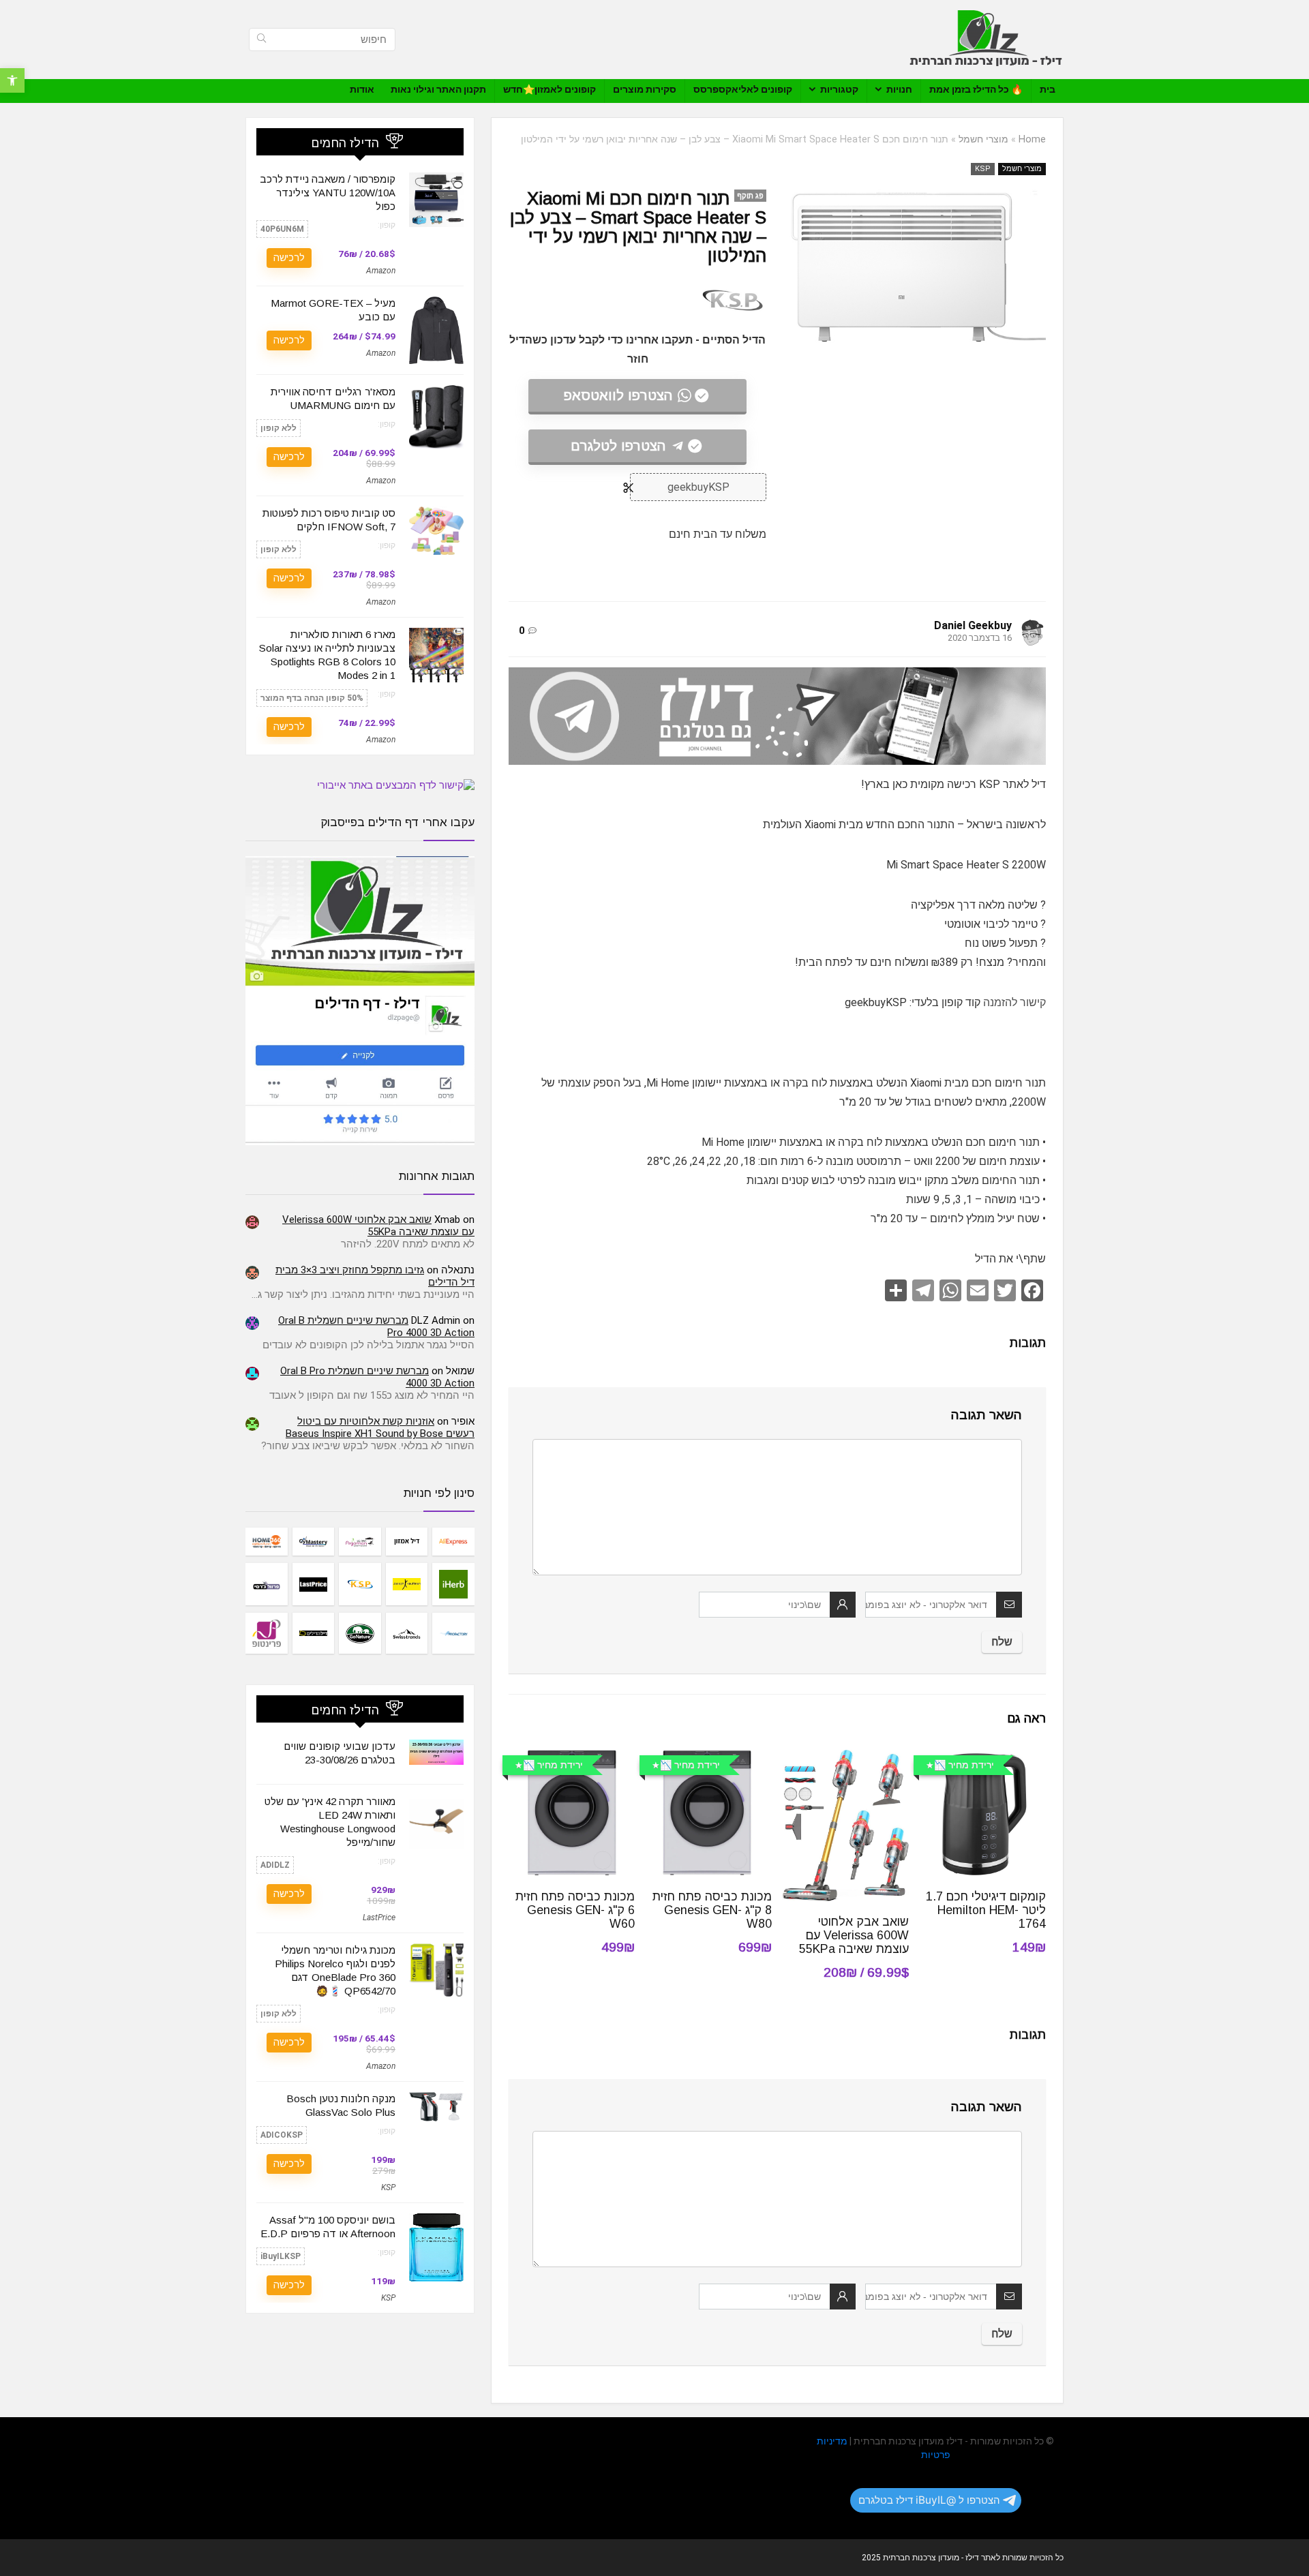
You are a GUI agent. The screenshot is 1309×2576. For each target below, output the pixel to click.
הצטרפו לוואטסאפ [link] (618, 395)
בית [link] (1048, 89)
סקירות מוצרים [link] (645, 89)
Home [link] (1032, 139)
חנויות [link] (899, 89)
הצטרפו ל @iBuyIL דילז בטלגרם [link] (929, 2500)
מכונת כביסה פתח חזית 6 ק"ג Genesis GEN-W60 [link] (575, 1910)
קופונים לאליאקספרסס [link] (743, 89)
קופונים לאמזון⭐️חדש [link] (550, 89)
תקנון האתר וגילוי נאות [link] (438, 89)
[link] (12, 80)
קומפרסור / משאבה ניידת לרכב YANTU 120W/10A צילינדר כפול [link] (328, 193)
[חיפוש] (261, 40)
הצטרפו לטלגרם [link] (618, 446)
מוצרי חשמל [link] (983, 139)
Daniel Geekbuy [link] (973, 625)
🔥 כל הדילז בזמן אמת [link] (976, 89)
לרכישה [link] (289, 258)
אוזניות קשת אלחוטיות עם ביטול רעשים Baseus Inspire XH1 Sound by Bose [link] (380, 1427)
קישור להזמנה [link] (1014, 1002)
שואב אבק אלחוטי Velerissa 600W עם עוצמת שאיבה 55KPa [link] (854, 1935)
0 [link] (522, 631)
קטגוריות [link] (839, 89)
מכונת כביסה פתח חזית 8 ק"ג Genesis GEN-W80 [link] (712, 1910)
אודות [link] (362, 89)
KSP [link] (983, 169)
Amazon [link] (381, 271)
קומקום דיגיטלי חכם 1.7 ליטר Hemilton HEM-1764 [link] (986, 1910)
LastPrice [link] (379, 1918)
